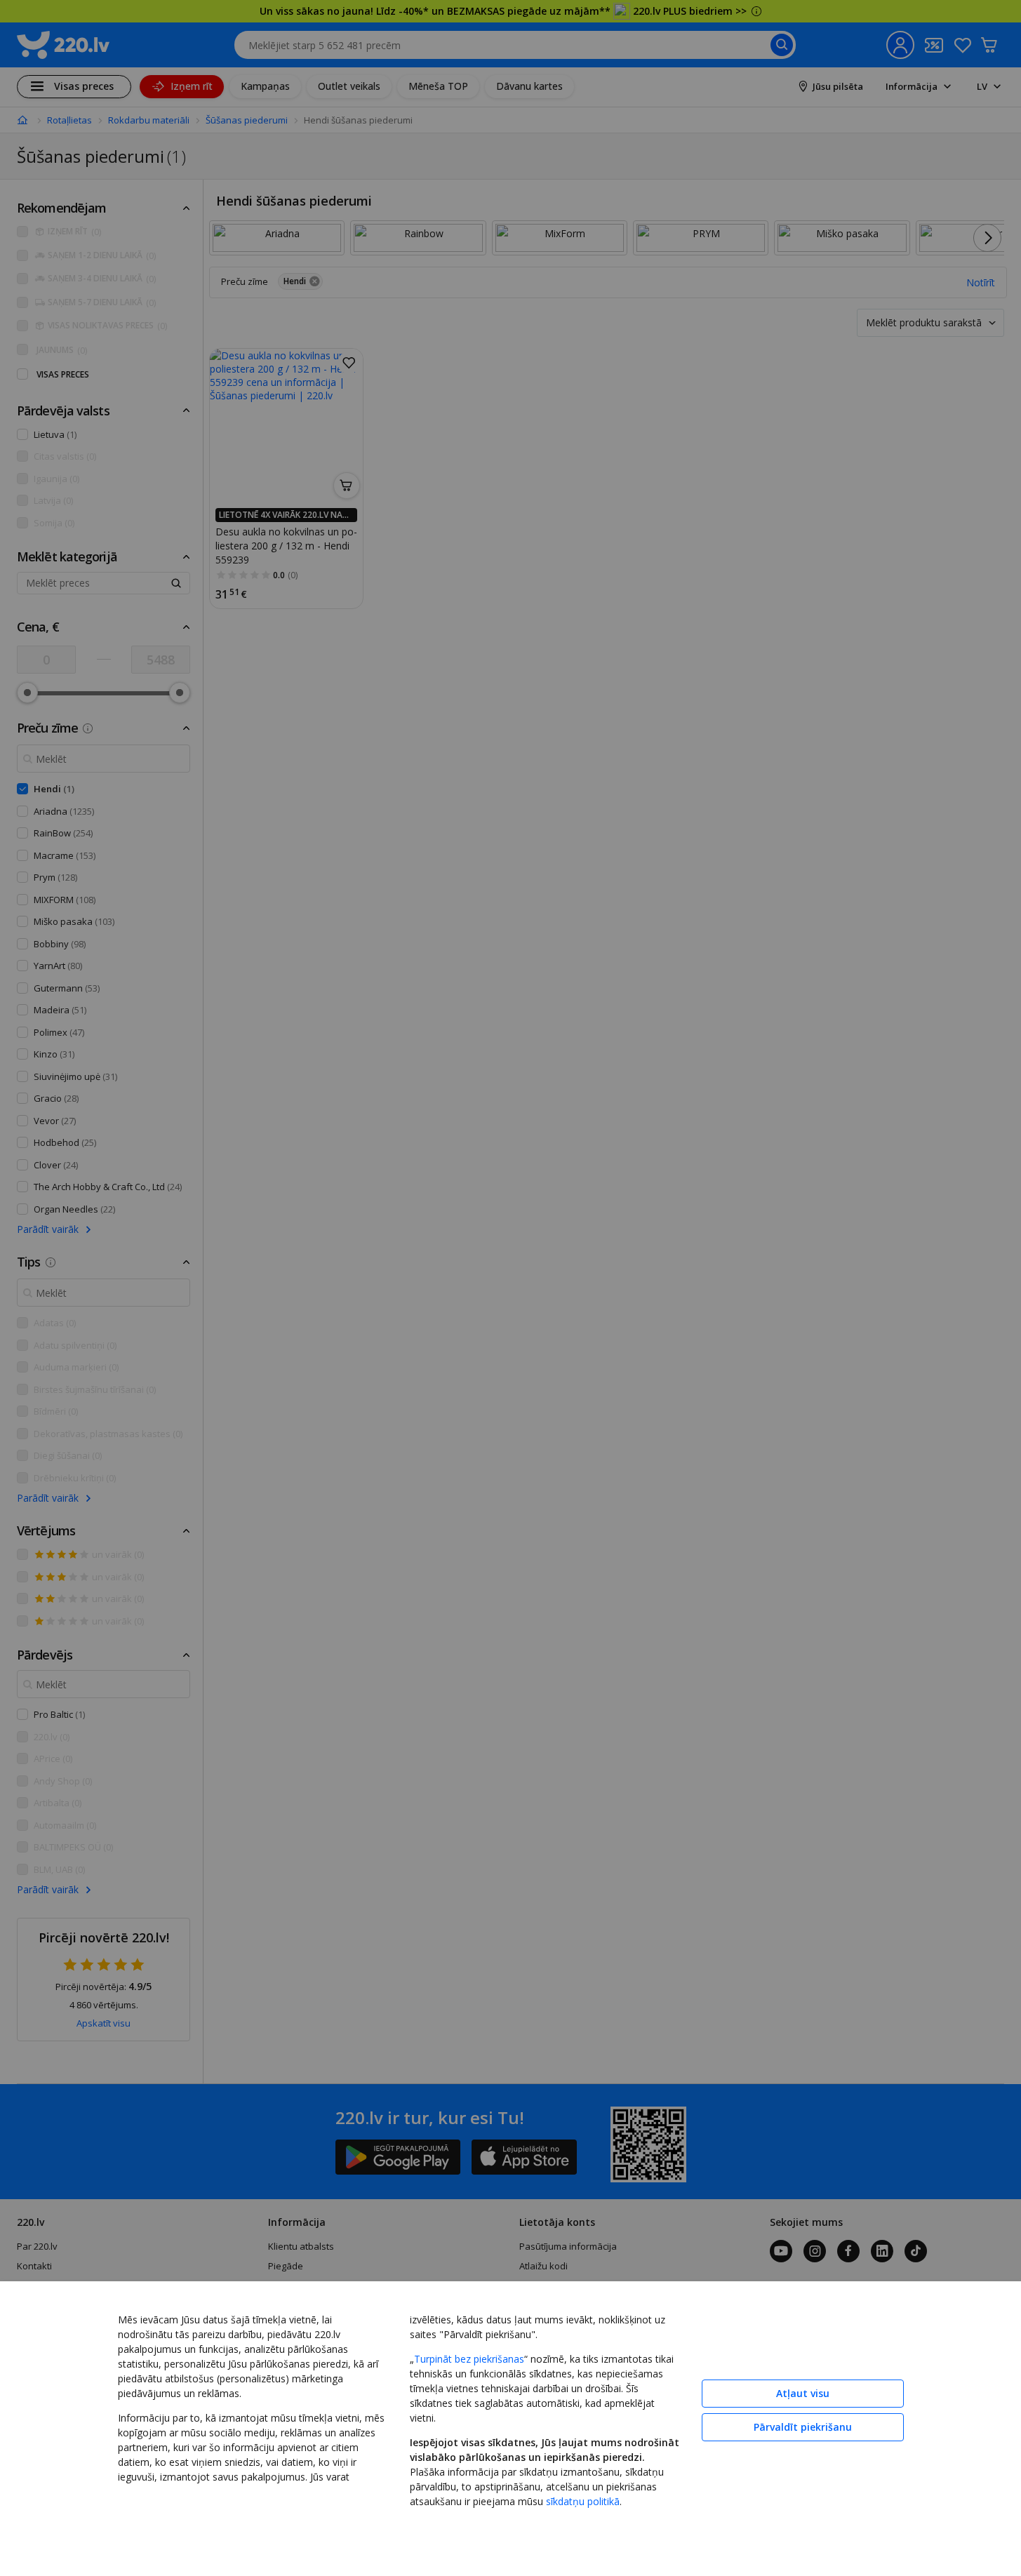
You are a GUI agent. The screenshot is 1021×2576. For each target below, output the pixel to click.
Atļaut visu (803, 2393)
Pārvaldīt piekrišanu (803, 2427)
